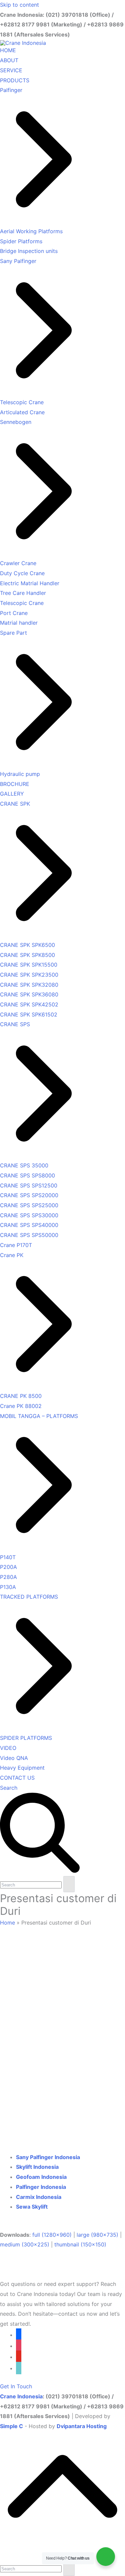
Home (7, 1923)
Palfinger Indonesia (41, 2187)
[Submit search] (69, 1884)
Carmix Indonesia (39, 2197)
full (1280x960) (52, 2235)
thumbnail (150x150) (80, 2244)
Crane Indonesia (21, 2396)
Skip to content (19, 5)
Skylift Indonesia (37, 2167)
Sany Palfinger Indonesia (48, 2157)
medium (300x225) (25, 2244)
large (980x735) (97, 2235)
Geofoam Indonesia (41, 2177)
